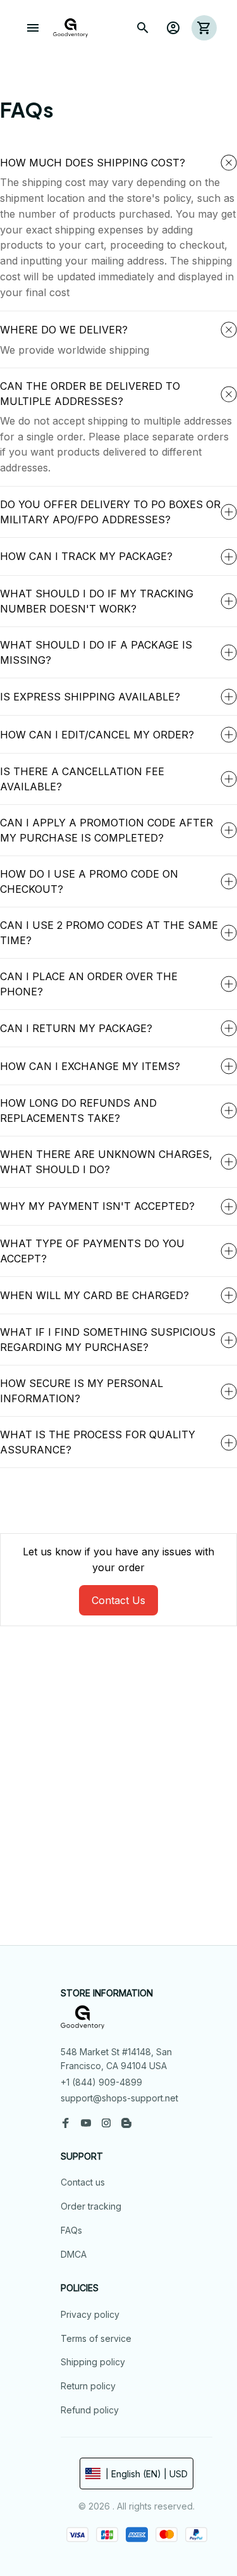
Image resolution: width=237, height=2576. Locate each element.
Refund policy (90, 2410)
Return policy (88, 2386)
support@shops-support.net (119, 2098)
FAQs (71, 2230)
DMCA (74, 2254)
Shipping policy (93, 2362)
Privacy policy (90, 2314)
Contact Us (118, 1600)
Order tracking (91, 2206)
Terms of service (96, 2338)
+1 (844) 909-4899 (101, 2082)
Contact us (83, 2182)
